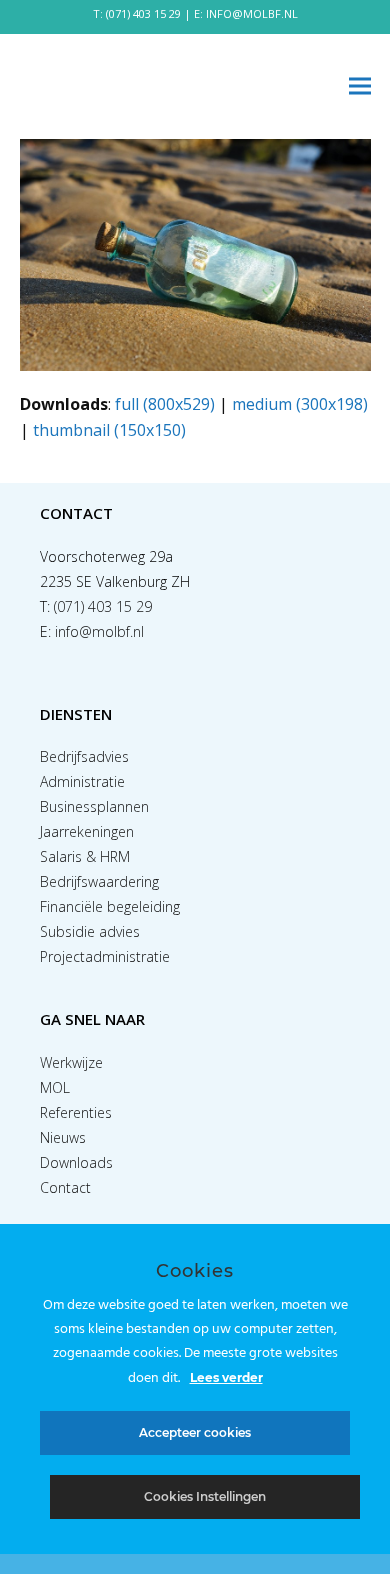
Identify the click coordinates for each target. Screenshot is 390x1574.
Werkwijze (71, 1062)
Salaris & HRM (85, 856)
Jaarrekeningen (87, 831)
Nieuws (63, 1137)
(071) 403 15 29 (143, 13)
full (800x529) (165, 404)
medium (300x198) (300, 404)
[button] (360, 86)
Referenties (76, 1112)
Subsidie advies (90, 931)
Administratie (82, 781)
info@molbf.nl (99, 631)
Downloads (76, 1162)
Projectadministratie (105, 956)
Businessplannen (94, 806)
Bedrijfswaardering (99, 881)
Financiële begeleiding (110, 906)
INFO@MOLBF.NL (252, 13)
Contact (65, 1187)
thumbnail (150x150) (109, 430)
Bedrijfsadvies (84, 756)
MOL (55, 1087)
